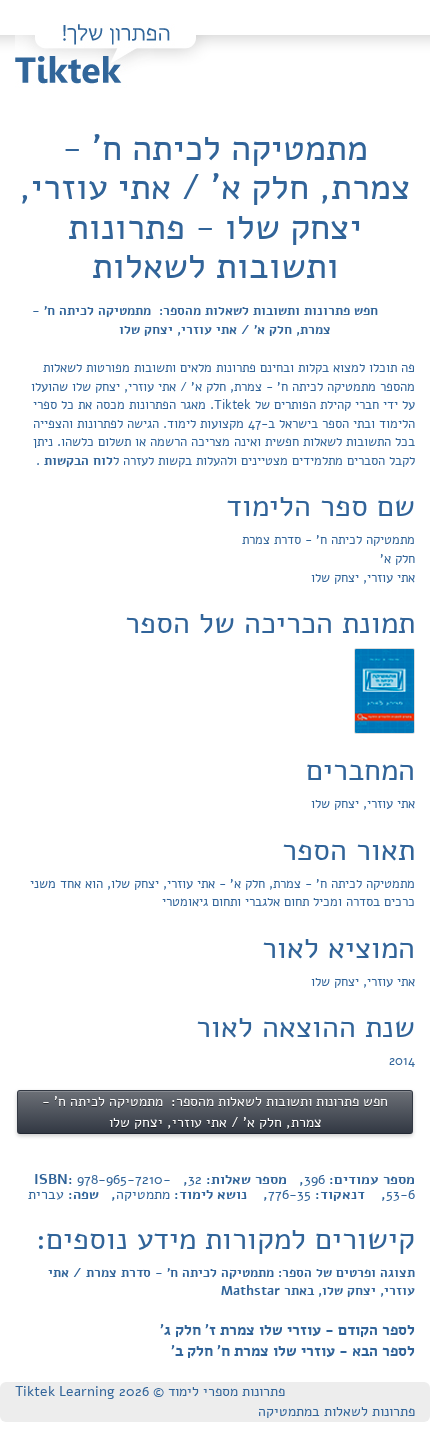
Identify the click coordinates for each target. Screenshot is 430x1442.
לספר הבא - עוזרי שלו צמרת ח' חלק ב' (293, 1351)
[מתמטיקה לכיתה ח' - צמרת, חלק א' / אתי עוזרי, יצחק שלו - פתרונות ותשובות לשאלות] (384, 690)
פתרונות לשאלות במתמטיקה (336, 1411)
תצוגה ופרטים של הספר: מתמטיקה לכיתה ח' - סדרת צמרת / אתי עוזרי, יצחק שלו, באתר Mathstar (231, 1282)
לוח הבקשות (76, 461)
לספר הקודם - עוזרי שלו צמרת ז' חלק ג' (287, 1330)
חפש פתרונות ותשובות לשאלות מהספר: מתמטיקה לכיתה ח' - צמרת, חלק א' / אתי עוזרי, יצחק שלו (205, 320)
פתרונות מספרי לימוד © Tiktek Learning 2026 (150, 1391)
